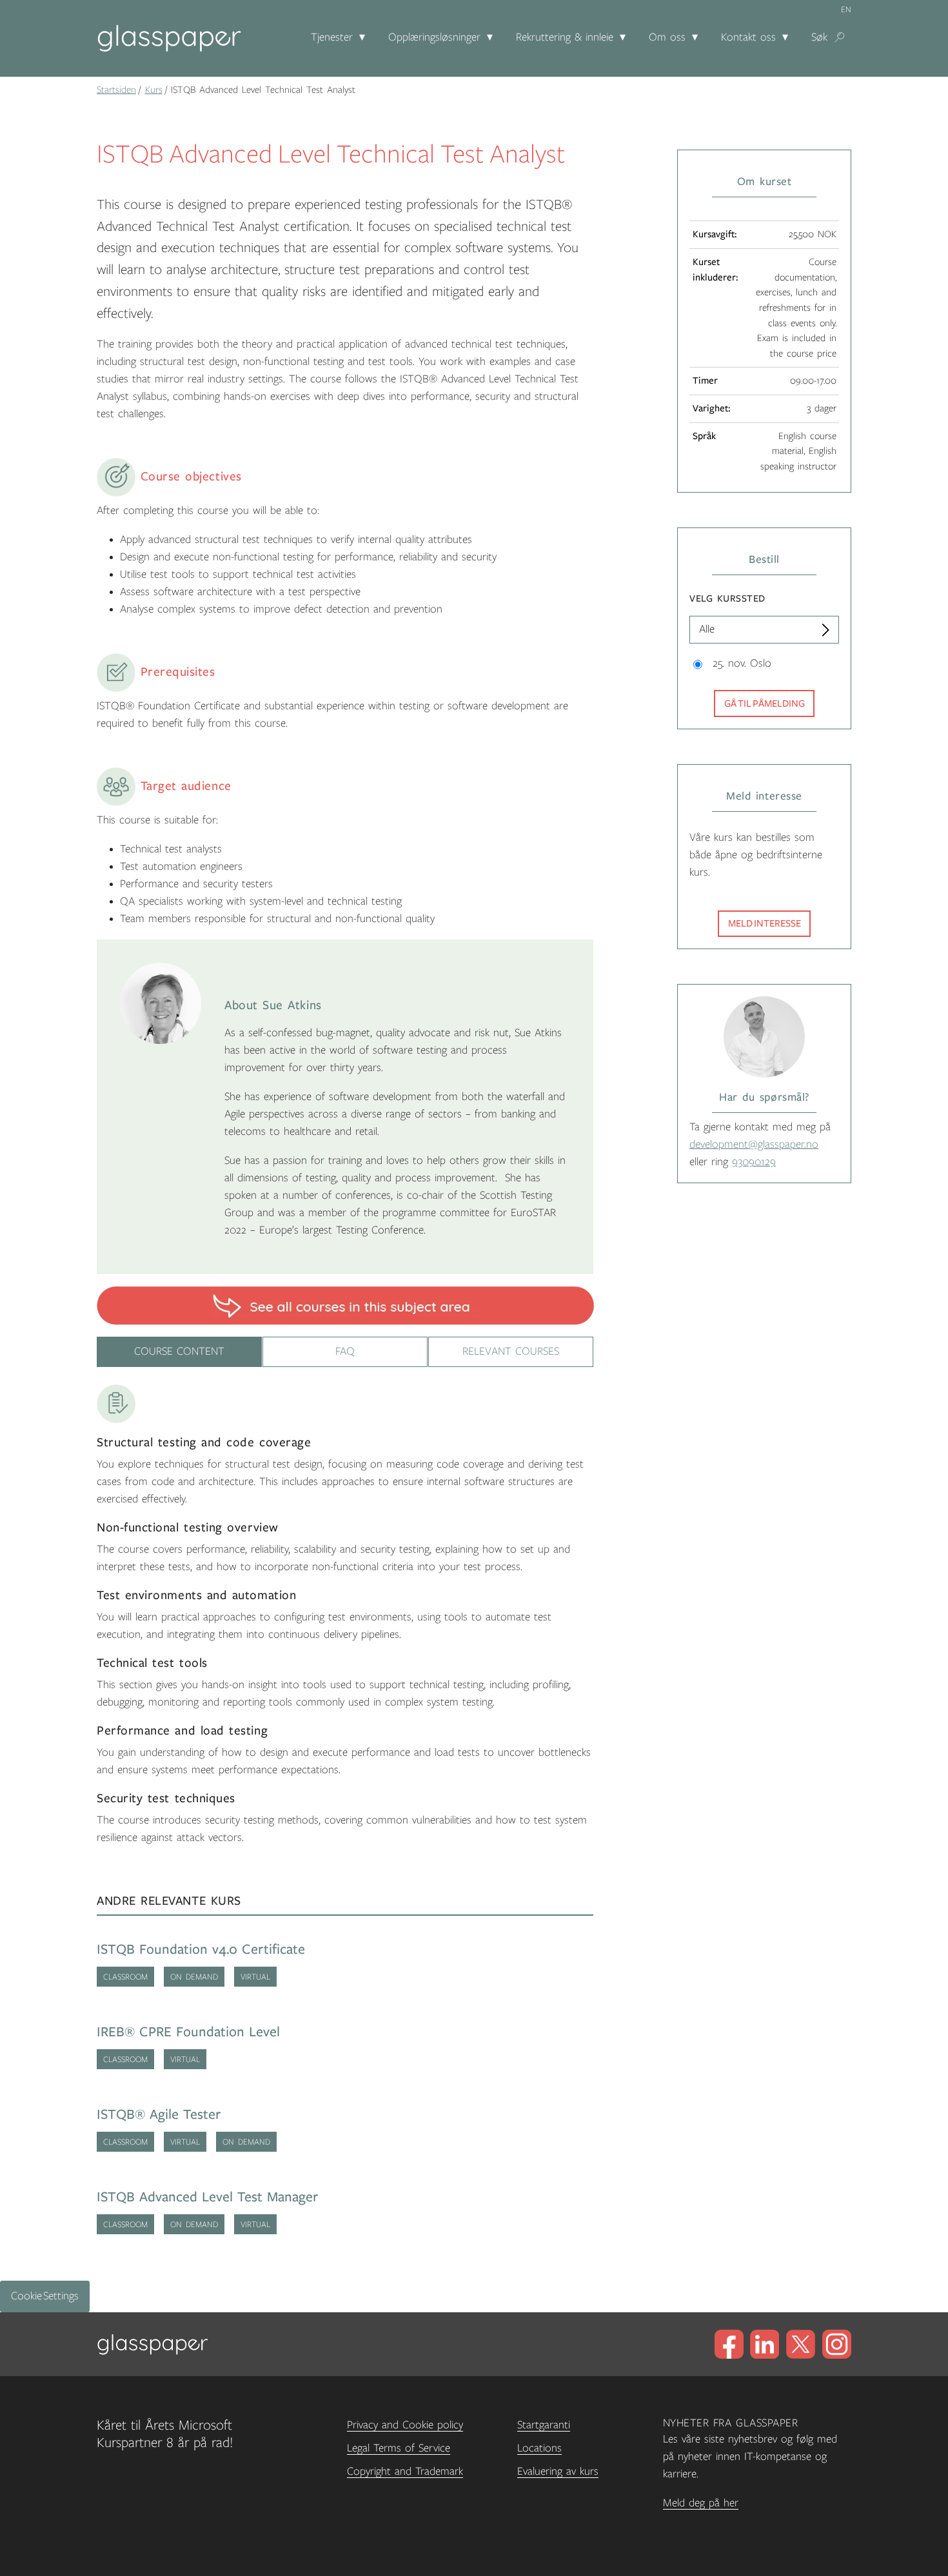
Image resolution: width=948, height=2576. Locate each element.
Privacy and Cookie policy (405, 2425)
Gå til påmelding (765, 703)
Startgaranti (544, 2425)
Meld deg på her (701, 2503)
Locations (539, 2448)
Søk (819, 37)
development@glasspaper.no (754, 1145)
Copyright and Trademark (405, 2472)
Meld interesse (765, 923)
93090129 (754, 1162)
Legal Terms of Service (399, 2448)
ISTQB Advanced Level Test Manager (208, 2197)
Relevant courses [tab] (511, 1352)
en (846, 10)
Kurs (154, 90)
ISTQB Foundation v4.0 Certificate (201, 1950)
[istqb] (345, 1305)
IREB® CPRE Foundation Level (188, 2032)
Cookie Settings (45, 2296)
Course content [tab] (179, 1352)
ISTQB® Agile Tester (159, 2115)
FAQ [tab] (345, 1352)
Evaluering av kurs (558, 2472)
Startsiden (116, 90)
